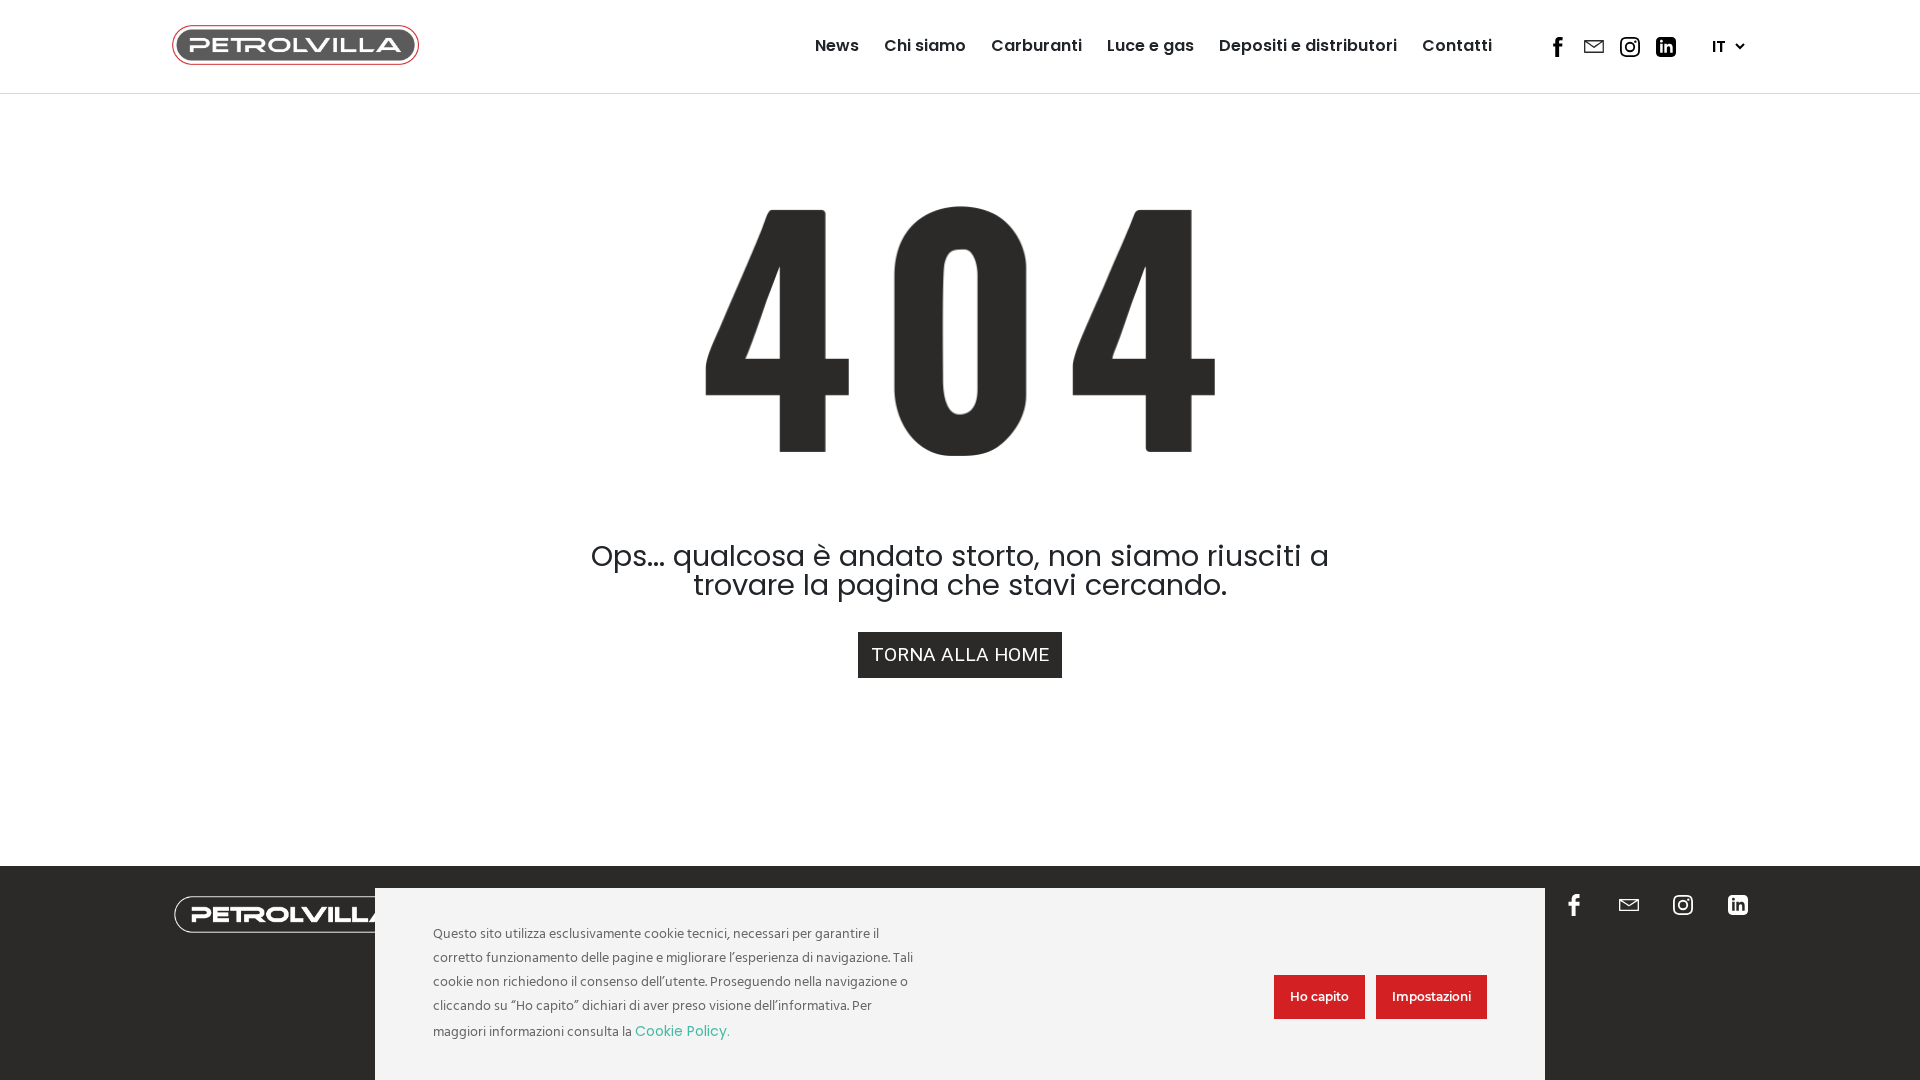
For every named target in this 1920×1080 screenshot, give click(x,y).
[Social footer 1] (1574, 906)
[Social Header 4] (1666, 47)
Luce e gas (1150, 45)
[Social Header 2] (1594, 46)
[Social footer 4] (1738, 906)
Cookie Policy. (682, 1031)
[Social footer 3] (1683, 906)
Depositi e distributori (1308, 45)
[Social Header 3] (1630, 47)
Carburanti (1036, 45)
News (837, 45)
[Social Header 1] (1558, 47)
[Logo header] (295, 59)
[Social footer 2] (1629, 906)
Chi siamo (925, 45)
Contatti (1457, 45)
